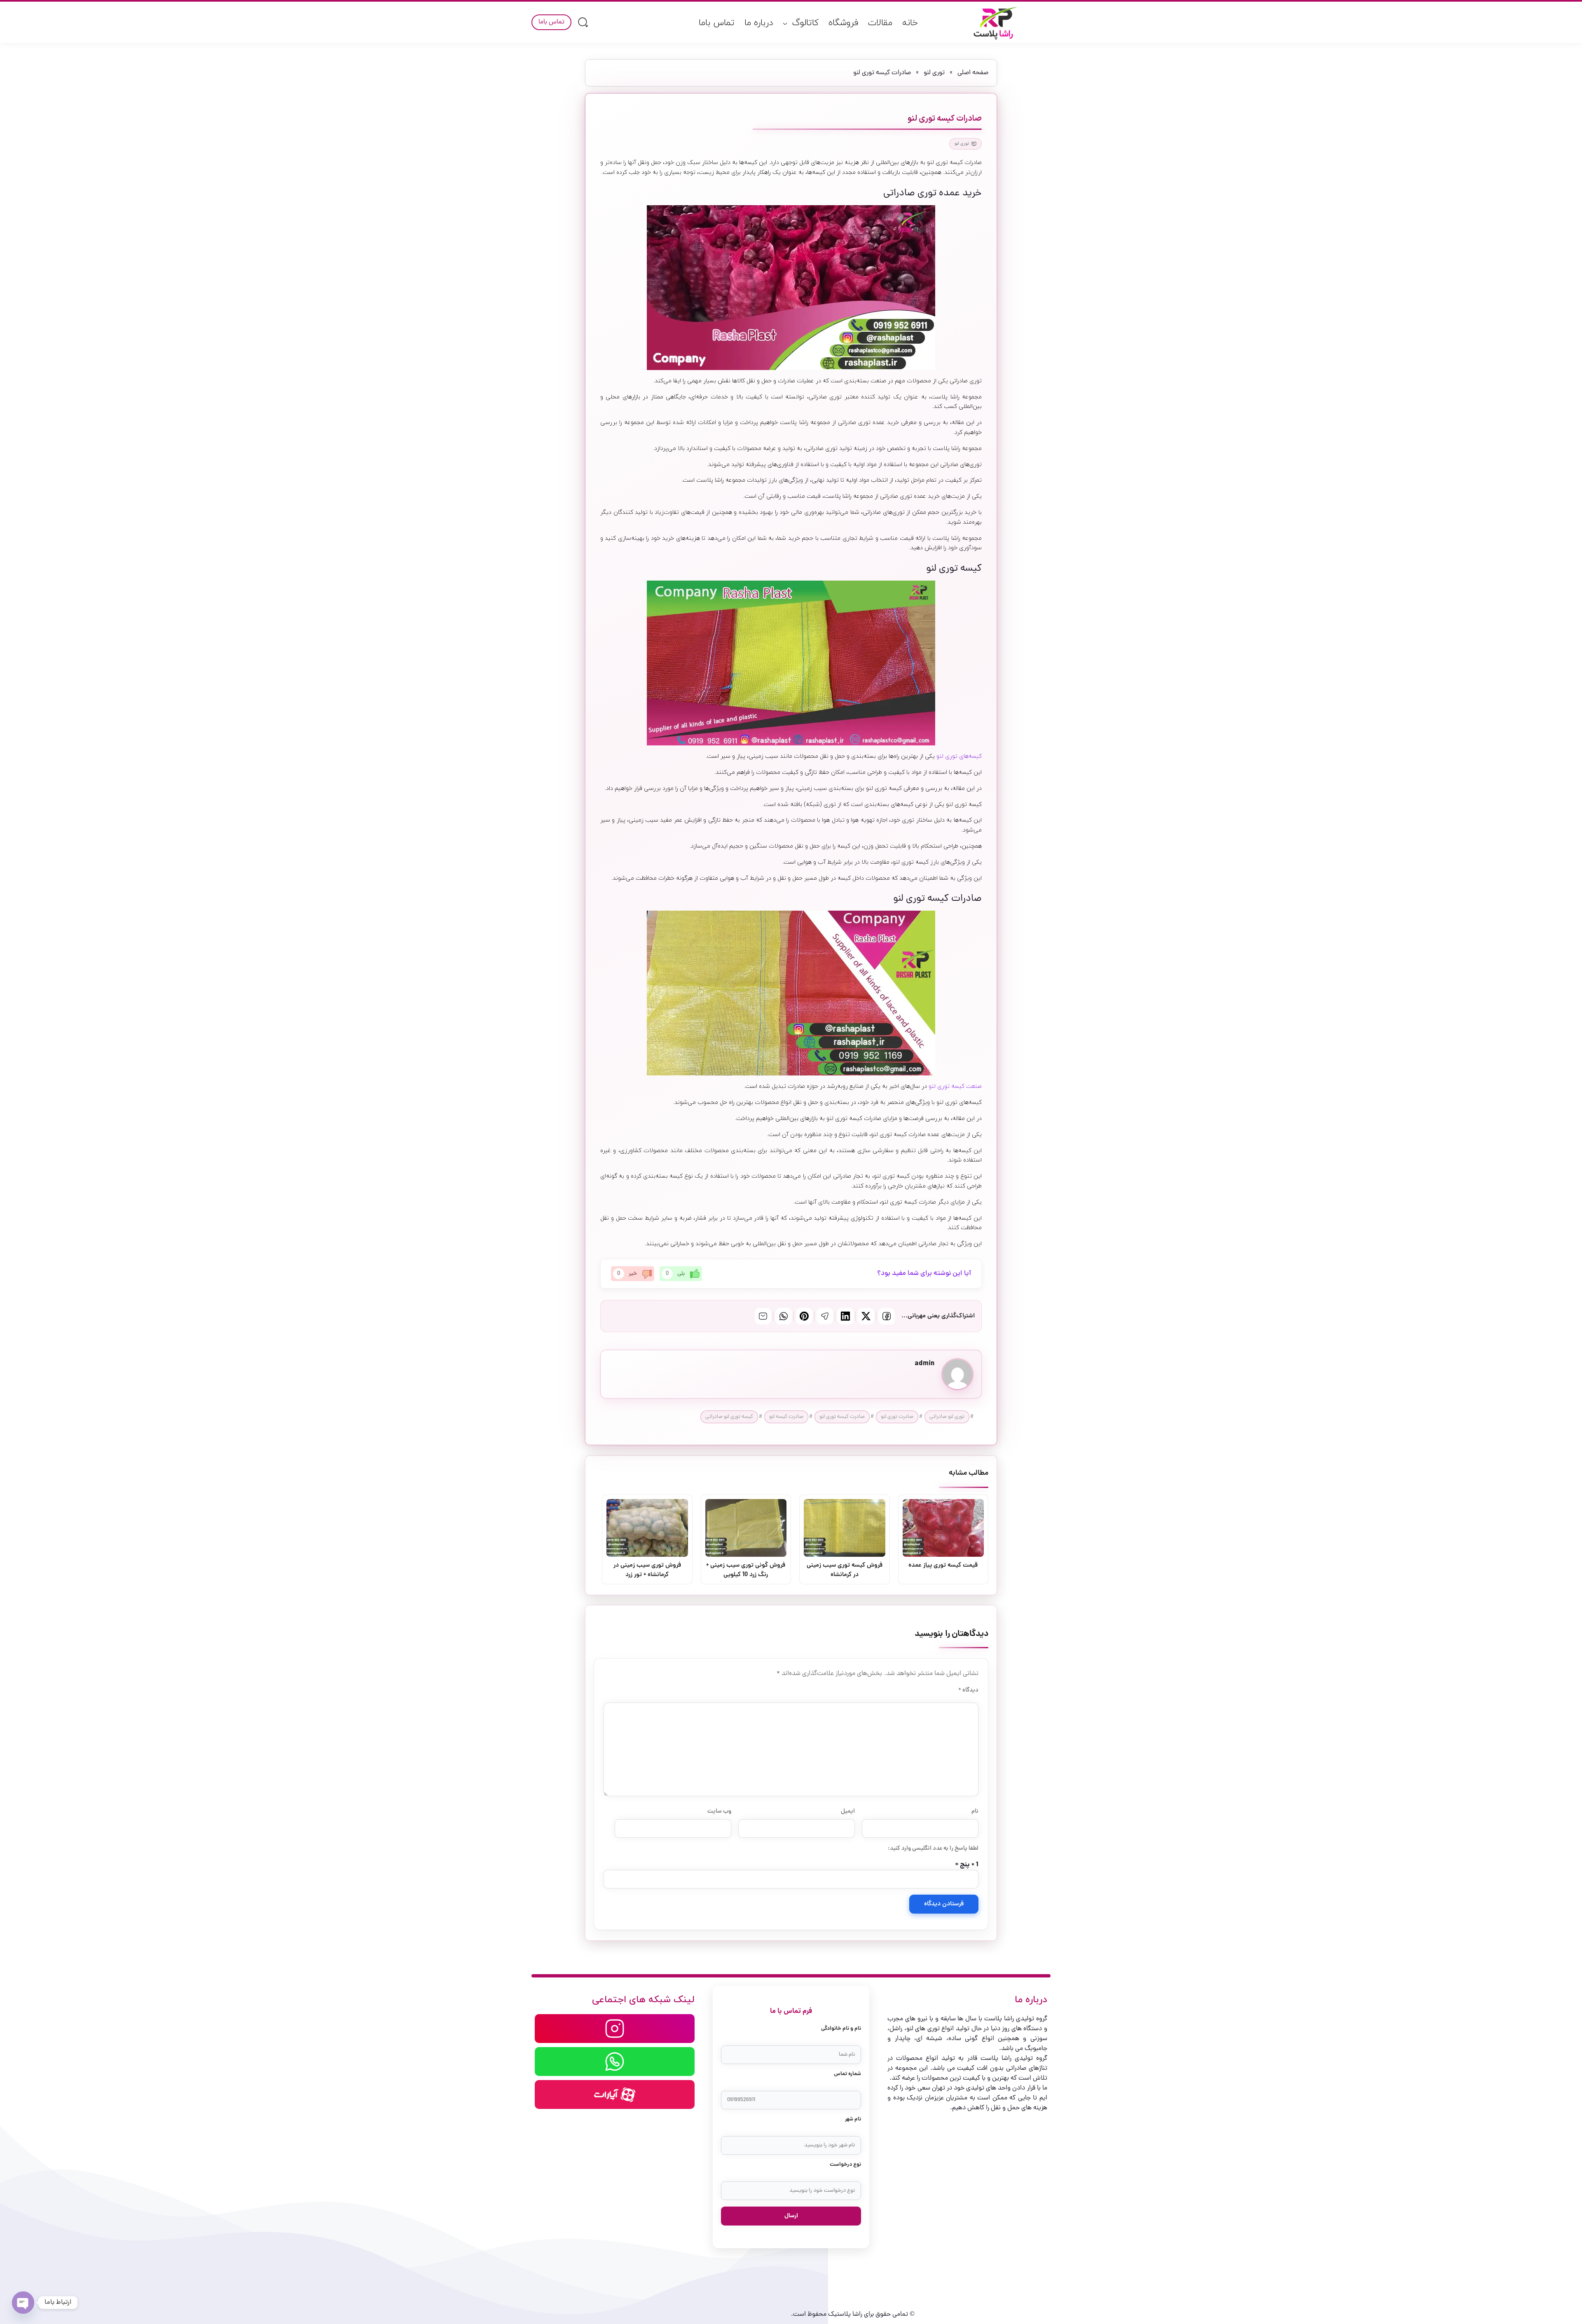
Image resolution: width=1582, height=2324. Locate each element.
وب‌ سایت (719, 1811)
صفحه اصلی (973, 73)
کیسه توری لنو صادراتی (729, 1417)
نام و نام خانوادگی (841, 2029)
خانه (910, 23)
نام (975, 1811)
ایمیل (848, 1811)
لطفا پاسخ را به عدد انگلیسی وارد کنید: (933, 1848)
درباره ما (759, 23)
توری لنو (934, 73)
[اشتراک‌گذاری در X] (866, 1316)
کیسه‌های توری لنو (959, 756)
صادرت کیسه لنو (786, 1417)
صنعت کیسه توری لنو (955, 1086)
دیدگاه (968, 1690)
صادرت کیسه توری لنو (842, 1417)
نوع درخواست (845, 2165)
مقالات (880, 23)
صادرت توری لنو (897, 1417)
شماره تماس (847, 2074)
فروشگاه (843, 23)
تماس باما (717, 23)
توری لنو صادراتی (947, 1417)
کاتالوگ (805, 23)
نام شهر (853, 2119)
